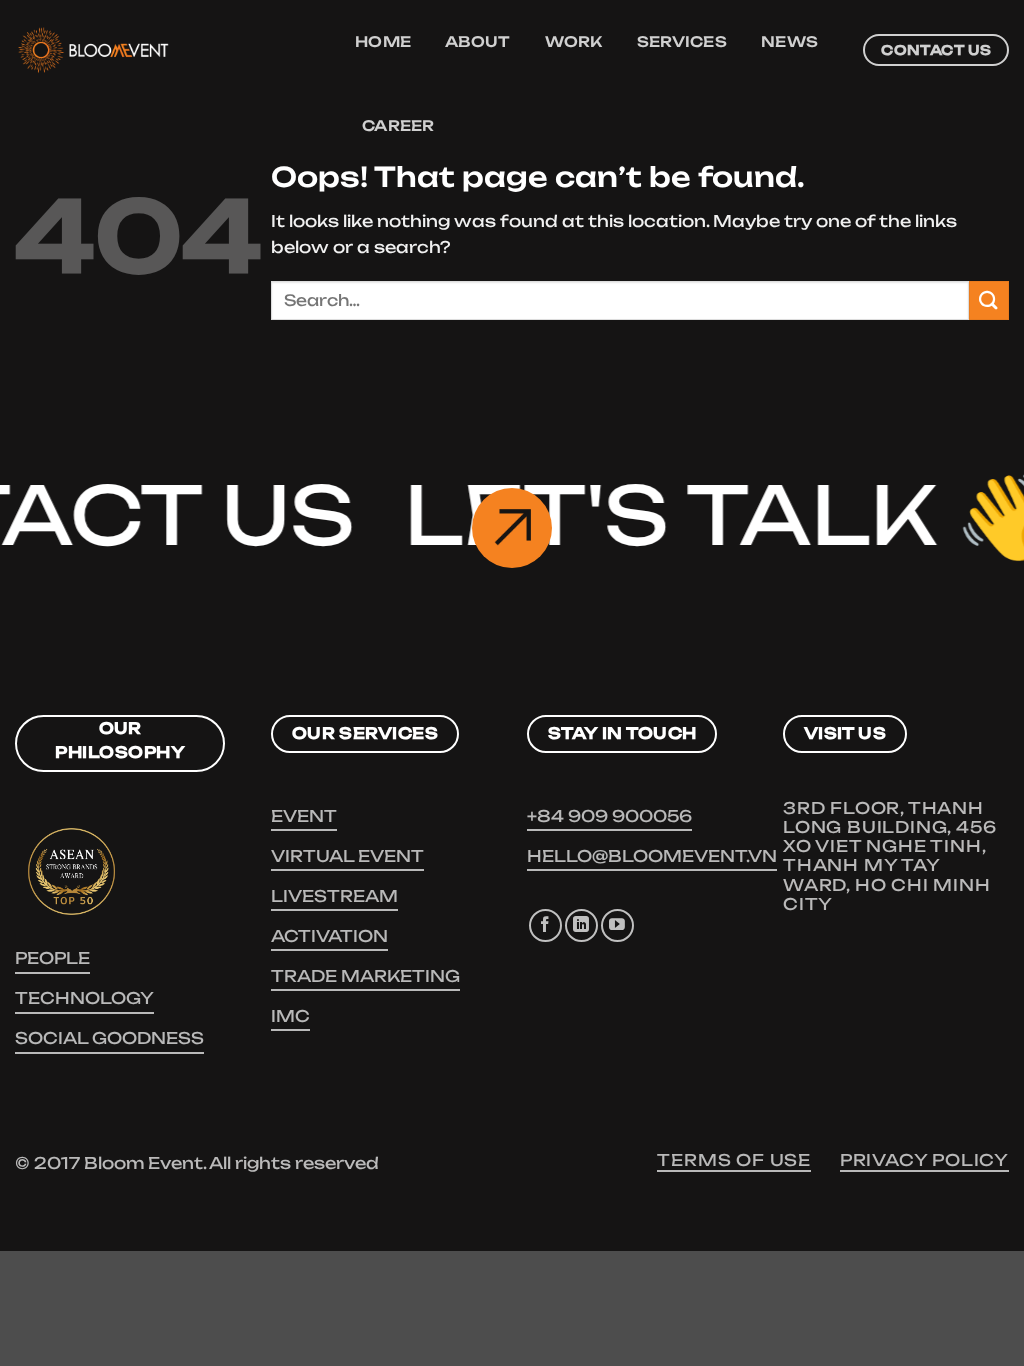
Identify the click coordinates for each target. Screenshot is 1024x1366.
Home (383, 42)
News (789, 42)
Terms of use (734, 1160)
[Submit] (989, 300)
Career (398, 126)
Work (574, 42)
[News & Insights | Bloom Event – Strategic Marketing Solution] (165, 50)
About (477, 42)
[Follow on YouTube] (617, 925)
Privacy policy (924, 1160)
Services (682, 42)
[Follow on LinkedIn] (581, 925)
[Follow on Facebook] (545, 925)
